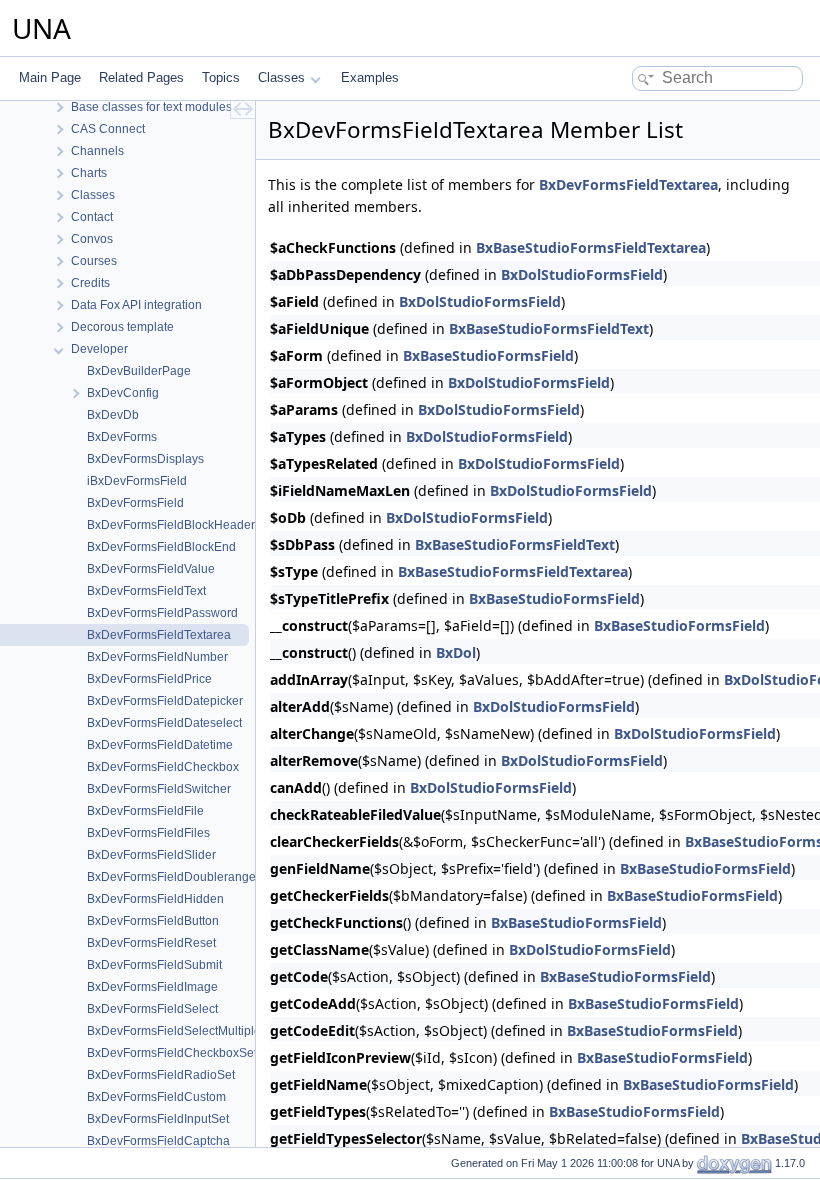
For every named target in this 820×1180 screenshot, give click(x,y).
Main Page (50, 77)
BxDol (456, 652)
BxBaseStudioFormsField (488, 355)
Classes (281, 77)
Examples (370, 77)
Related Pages (141, 77)
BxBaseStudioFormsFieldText (549, 328)
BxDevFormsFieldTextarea (628, 184)
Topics (221, 77)
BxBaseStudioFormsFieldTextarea (591, 247)
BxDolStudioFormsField (582, 274)
